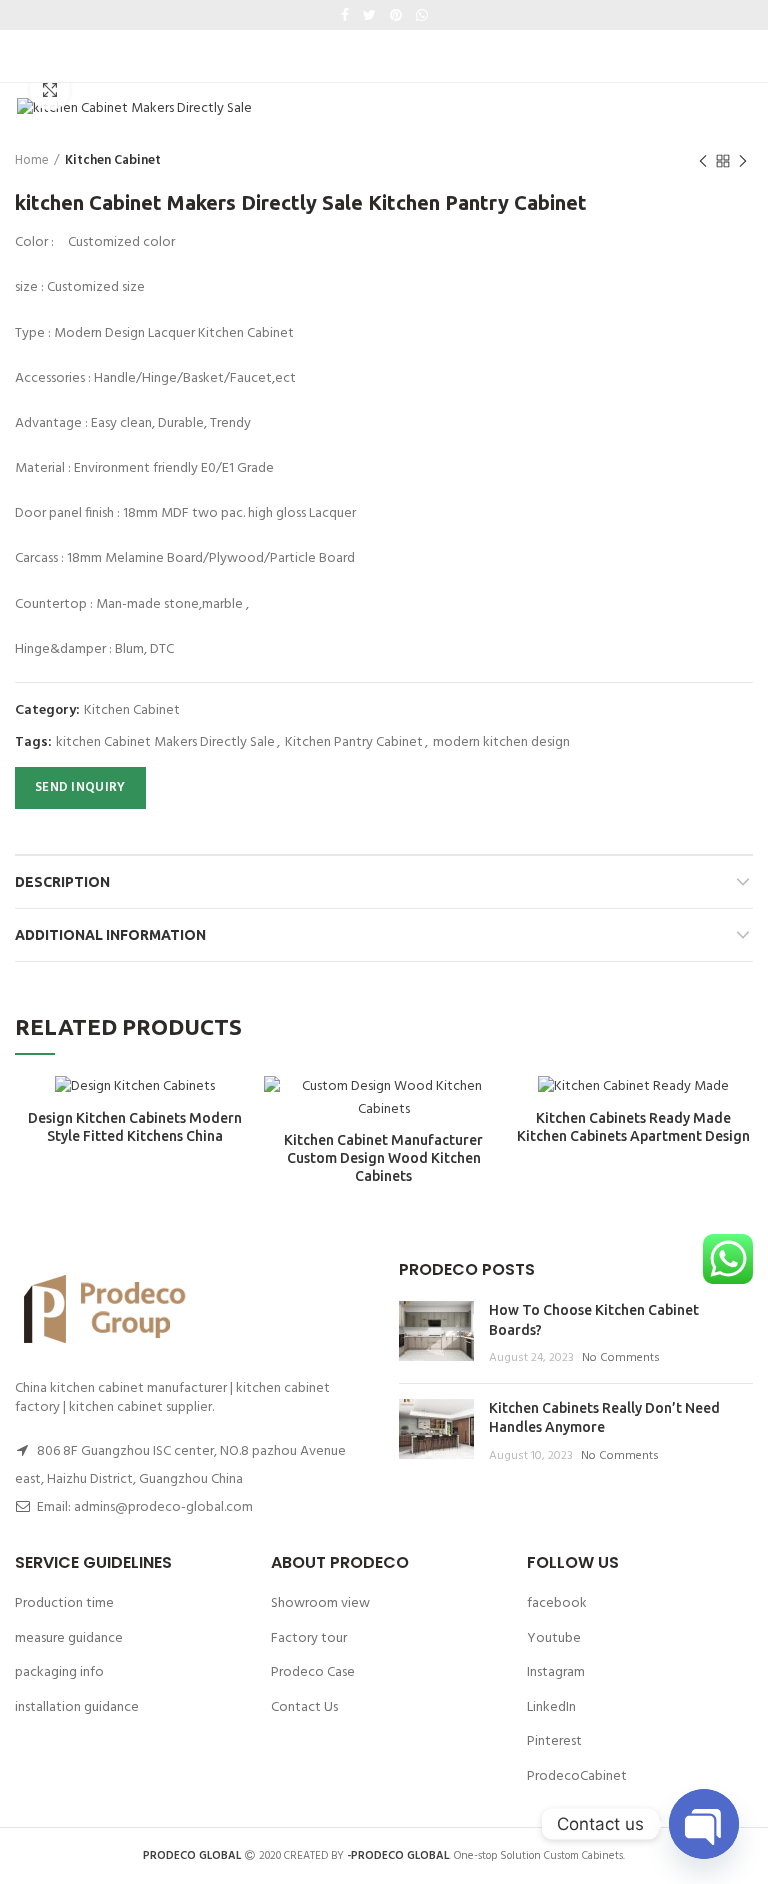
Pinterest (554, 1741)
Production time (64, 1603)
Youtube (554, 1638)
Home (32, 161)
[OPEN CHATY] (704, 1824)
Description (62, 882)
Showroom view (320, 1603)
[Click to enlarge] (50, 90)
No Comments (621, 1358)
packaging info (59, 1672)
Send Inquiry (80, 787)
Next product (743, 161)
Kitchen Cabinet (113, 161)
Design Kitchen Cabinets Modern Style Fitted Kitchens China (135, 1127)
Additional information (110, 935)
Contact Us (304, 1707)
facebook (557, 1603)
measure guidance (69, 1638)
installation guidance (77, 1707)
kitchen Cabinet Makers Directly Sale (165, 743)
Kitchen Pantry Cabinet (354, 743)
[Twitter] (369, 15)
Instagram (556, 1672)
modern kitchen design (501, 743)
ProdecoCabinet (577, 1776)
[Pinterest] (396, 15)
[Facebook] (345, 15)
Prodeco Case (313, 1672)
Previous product (703, 161)
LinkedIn (551, 1707)
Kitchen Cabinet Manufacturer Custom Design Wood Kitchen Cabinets (383, 1158)
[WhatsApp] (422, 15)
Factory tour (309, 1638)
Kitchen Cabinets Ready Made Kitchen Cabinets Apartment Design (633, 1127)
